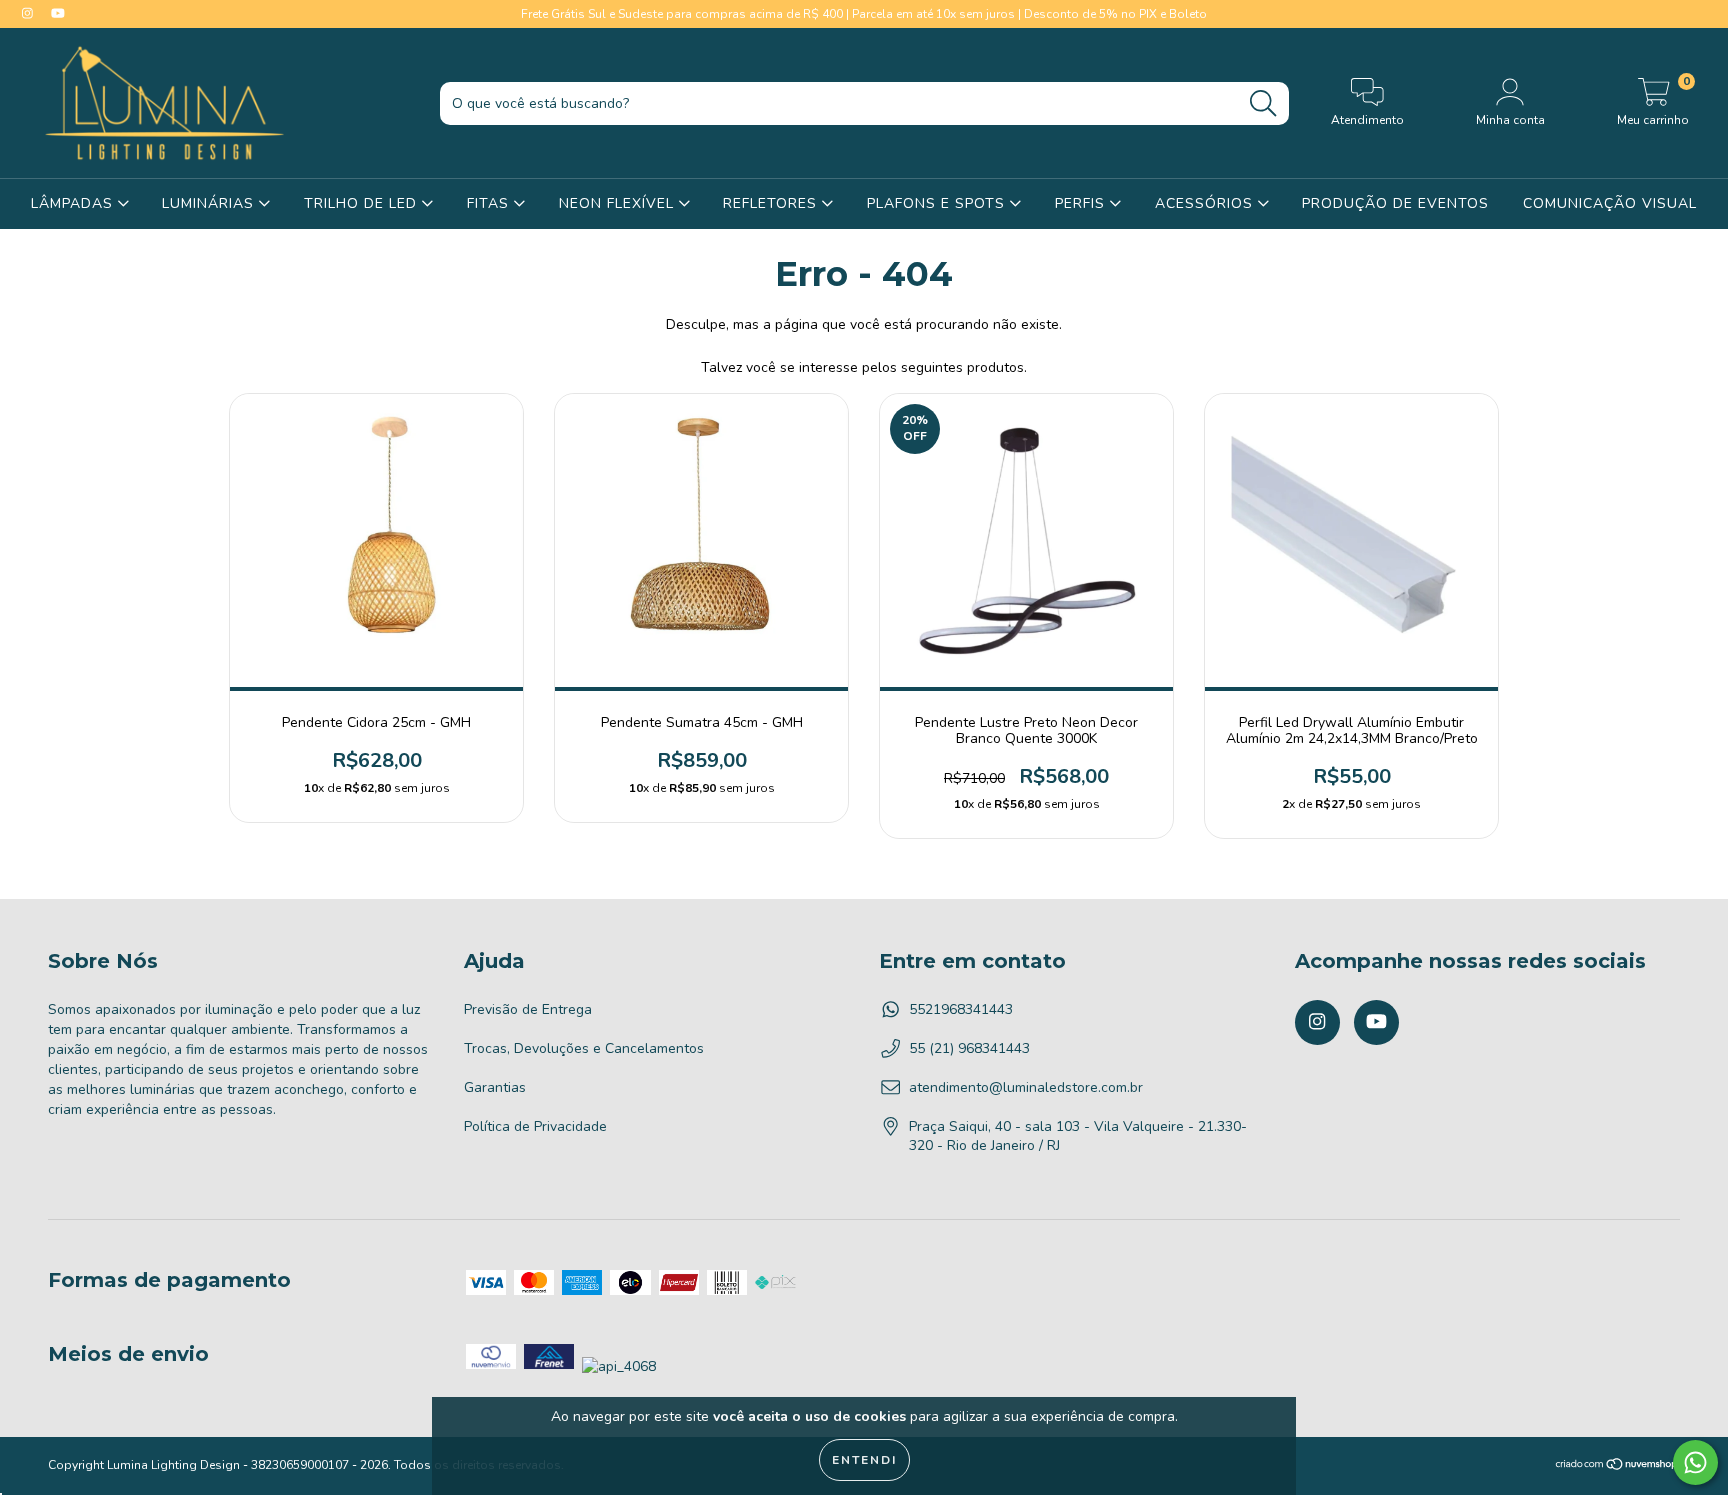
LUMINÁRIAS (210, 203)
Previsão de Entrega (528, 1009)
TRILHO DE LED (363, 203)
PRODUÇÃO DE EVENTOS (1395, 203)
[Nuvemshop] (1617, 1467)
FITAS (490, 203)
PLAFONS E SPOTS (938, 203)
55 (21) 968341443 (969, 1048)
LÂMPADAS (74, 203)
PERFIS (1082, 203)
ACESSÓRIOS (1206, 203)
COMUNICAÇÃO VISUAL (1610, 203)
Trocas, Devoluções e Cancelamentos (584, 1048)
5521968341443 (961, 1009)
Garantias (495, 1087)
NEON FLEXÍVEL (619, 203)
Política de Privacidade (535, 1126)
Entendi (864, 1460)
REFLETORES (772, 203)
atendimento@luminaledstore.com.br (1026, 1087)
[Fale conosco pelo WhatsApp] (1695, 1462)
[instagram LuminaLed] (29, 13)
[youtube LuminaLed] (58, 13)
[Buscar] (1263, 103)
